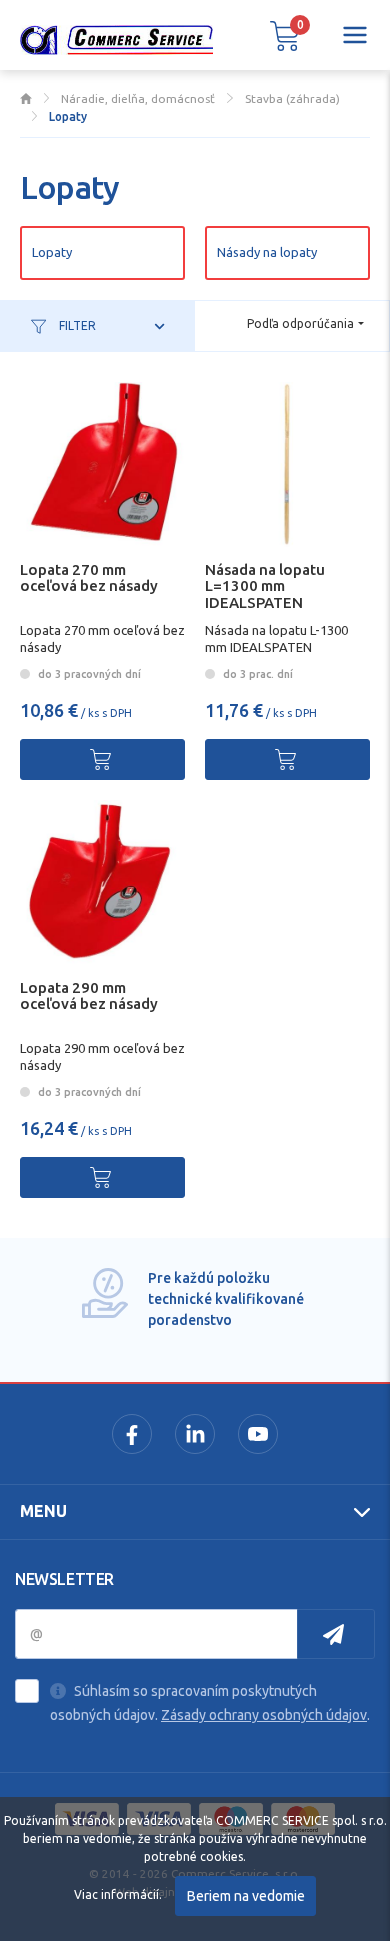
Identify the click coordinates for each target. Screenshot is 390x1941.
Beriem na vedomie (246, 1896)
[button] (285, 35)
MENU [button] (43, 1511)
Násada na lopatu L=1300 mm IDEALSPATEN (265, 586)
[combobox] (305, 324)
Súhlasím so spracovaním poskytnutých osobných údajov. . (210, 1703)
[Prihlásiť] (336, 1634)
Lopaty (52, 252)
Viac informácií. (118, 1894)
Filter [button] (76, 325)
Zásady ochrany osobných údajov (264, 1715)
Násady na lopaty (267, 252)
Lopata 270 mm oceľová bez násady (89, 578)
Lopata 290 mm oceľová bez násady (89, 996)
